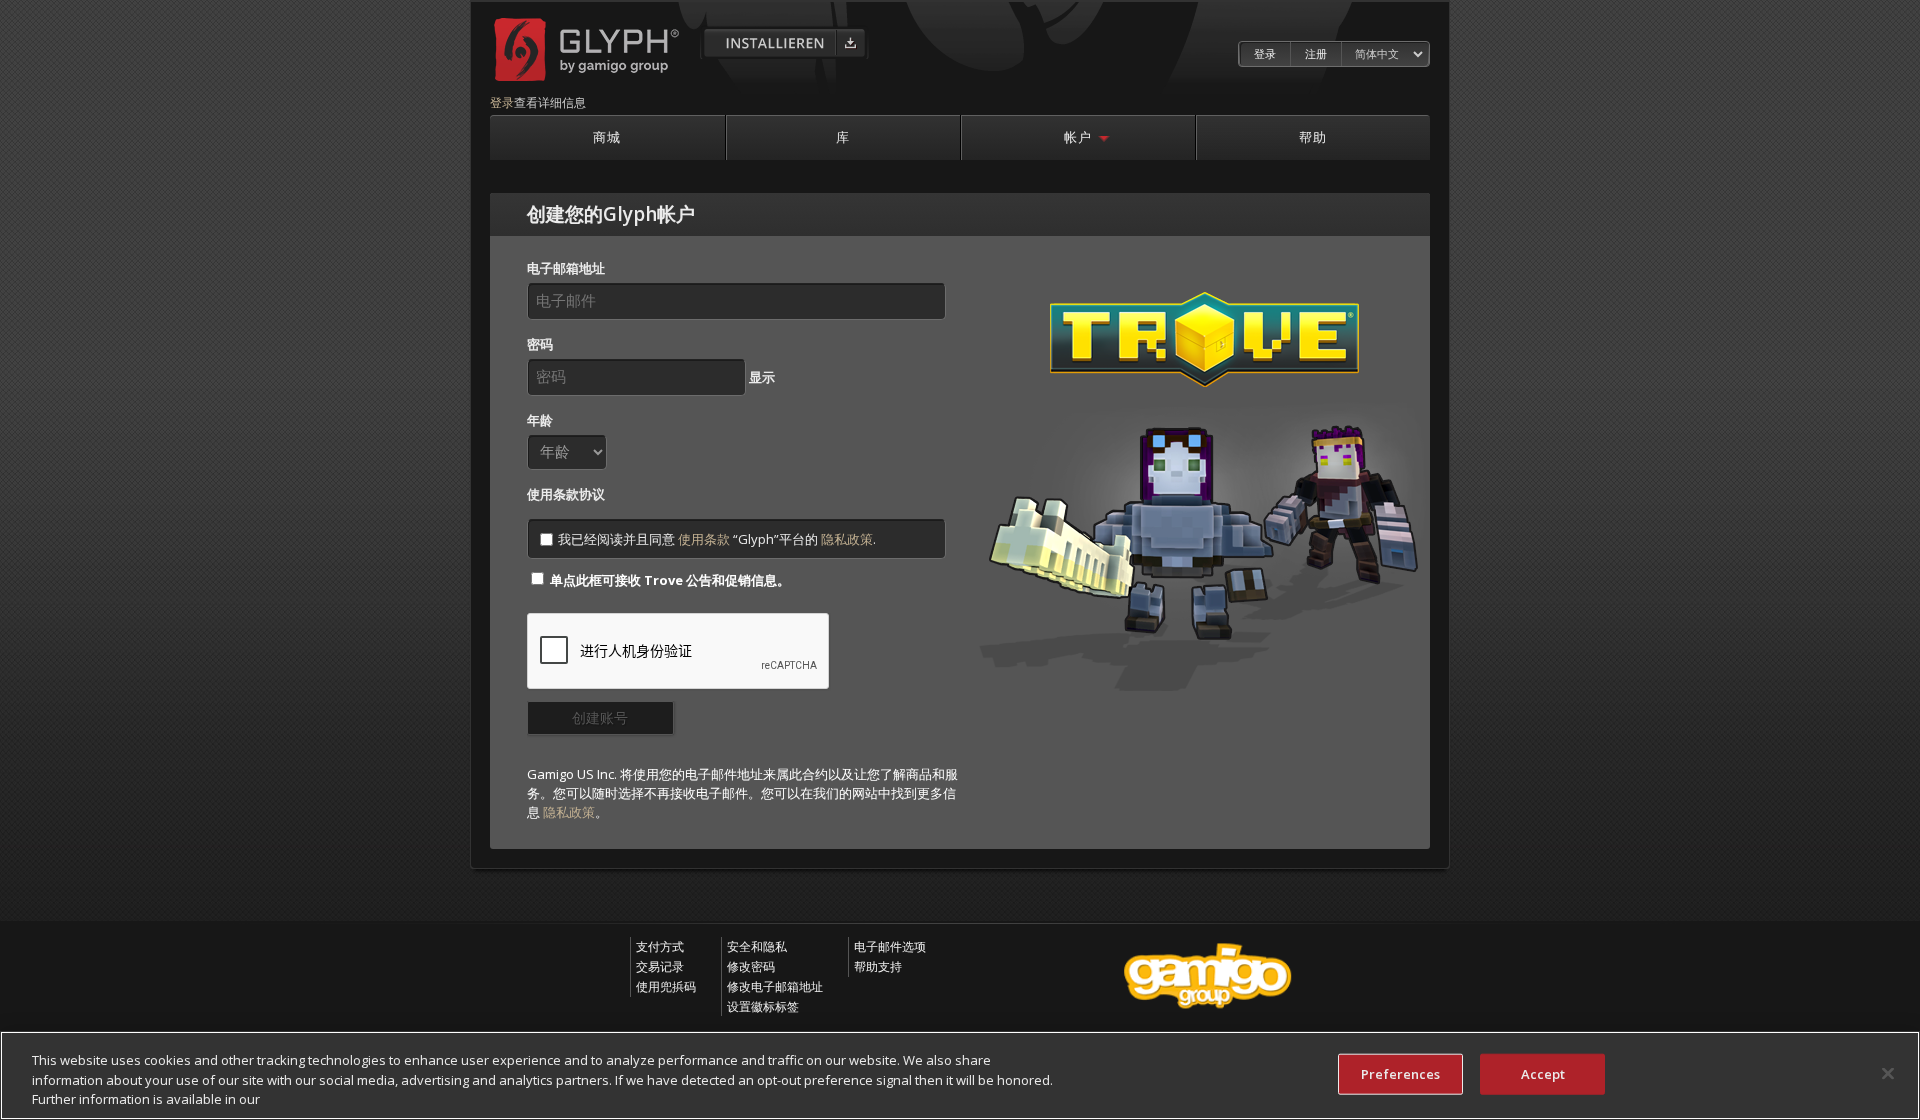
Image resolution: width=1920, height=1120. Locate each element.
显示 (762, 377)
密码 (540, 344)
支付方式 (660, 946)
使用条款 (704, 539)
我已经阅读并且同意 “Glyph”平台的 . (717, 539)
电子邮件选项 (890, 946)
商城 (607, 136)
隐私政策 (847, 539)
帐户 (1078, 136)
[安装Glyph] (784, 42)
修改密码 (751, 966)
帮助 (1313, 136)
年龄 (540, 420)
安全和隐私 (757, 946)
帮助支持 (878, 966)
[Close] (1888, 1073)
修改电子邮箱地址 (775, 986)
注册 (1316, 53)
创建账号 (600, 717)
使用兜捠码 (666, 986)
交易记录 (660, 966)
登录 (1265, 53)
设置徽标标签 (763, 1006)
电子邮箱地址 (566, 268)
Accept (1543, 1073)
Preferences (1400, 1073)
